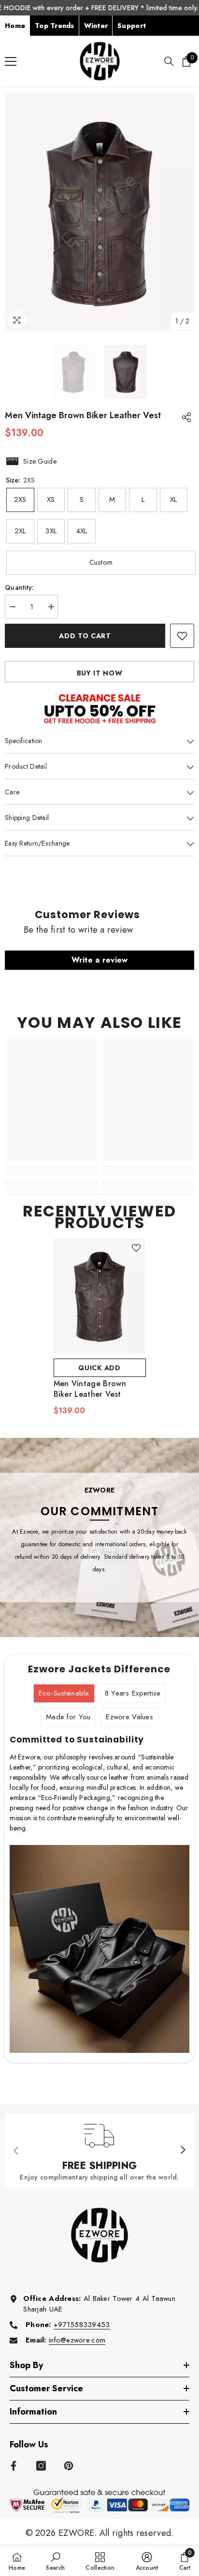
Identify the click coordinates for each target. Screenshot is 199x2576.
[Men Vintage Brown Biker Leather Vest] (100, 1296)
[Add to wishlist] (182, 636)
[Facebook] (14, 2466)
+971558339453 (82, 2325)
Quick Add (99, 1368)
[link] (51, 1170)
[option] (99, 212)
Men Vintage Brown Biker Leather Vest (90, 1389)
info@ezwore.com (77, 2340)
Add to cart (85, 636)
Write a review (100, 960)
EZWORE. (79, 2533)
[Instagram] (41, 2466)
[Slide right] (183, 2151)
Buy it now (100, 673)
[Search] (169, 61)
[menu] (11, 61)
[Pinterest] (69, 2466)
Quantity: (20, 587)
